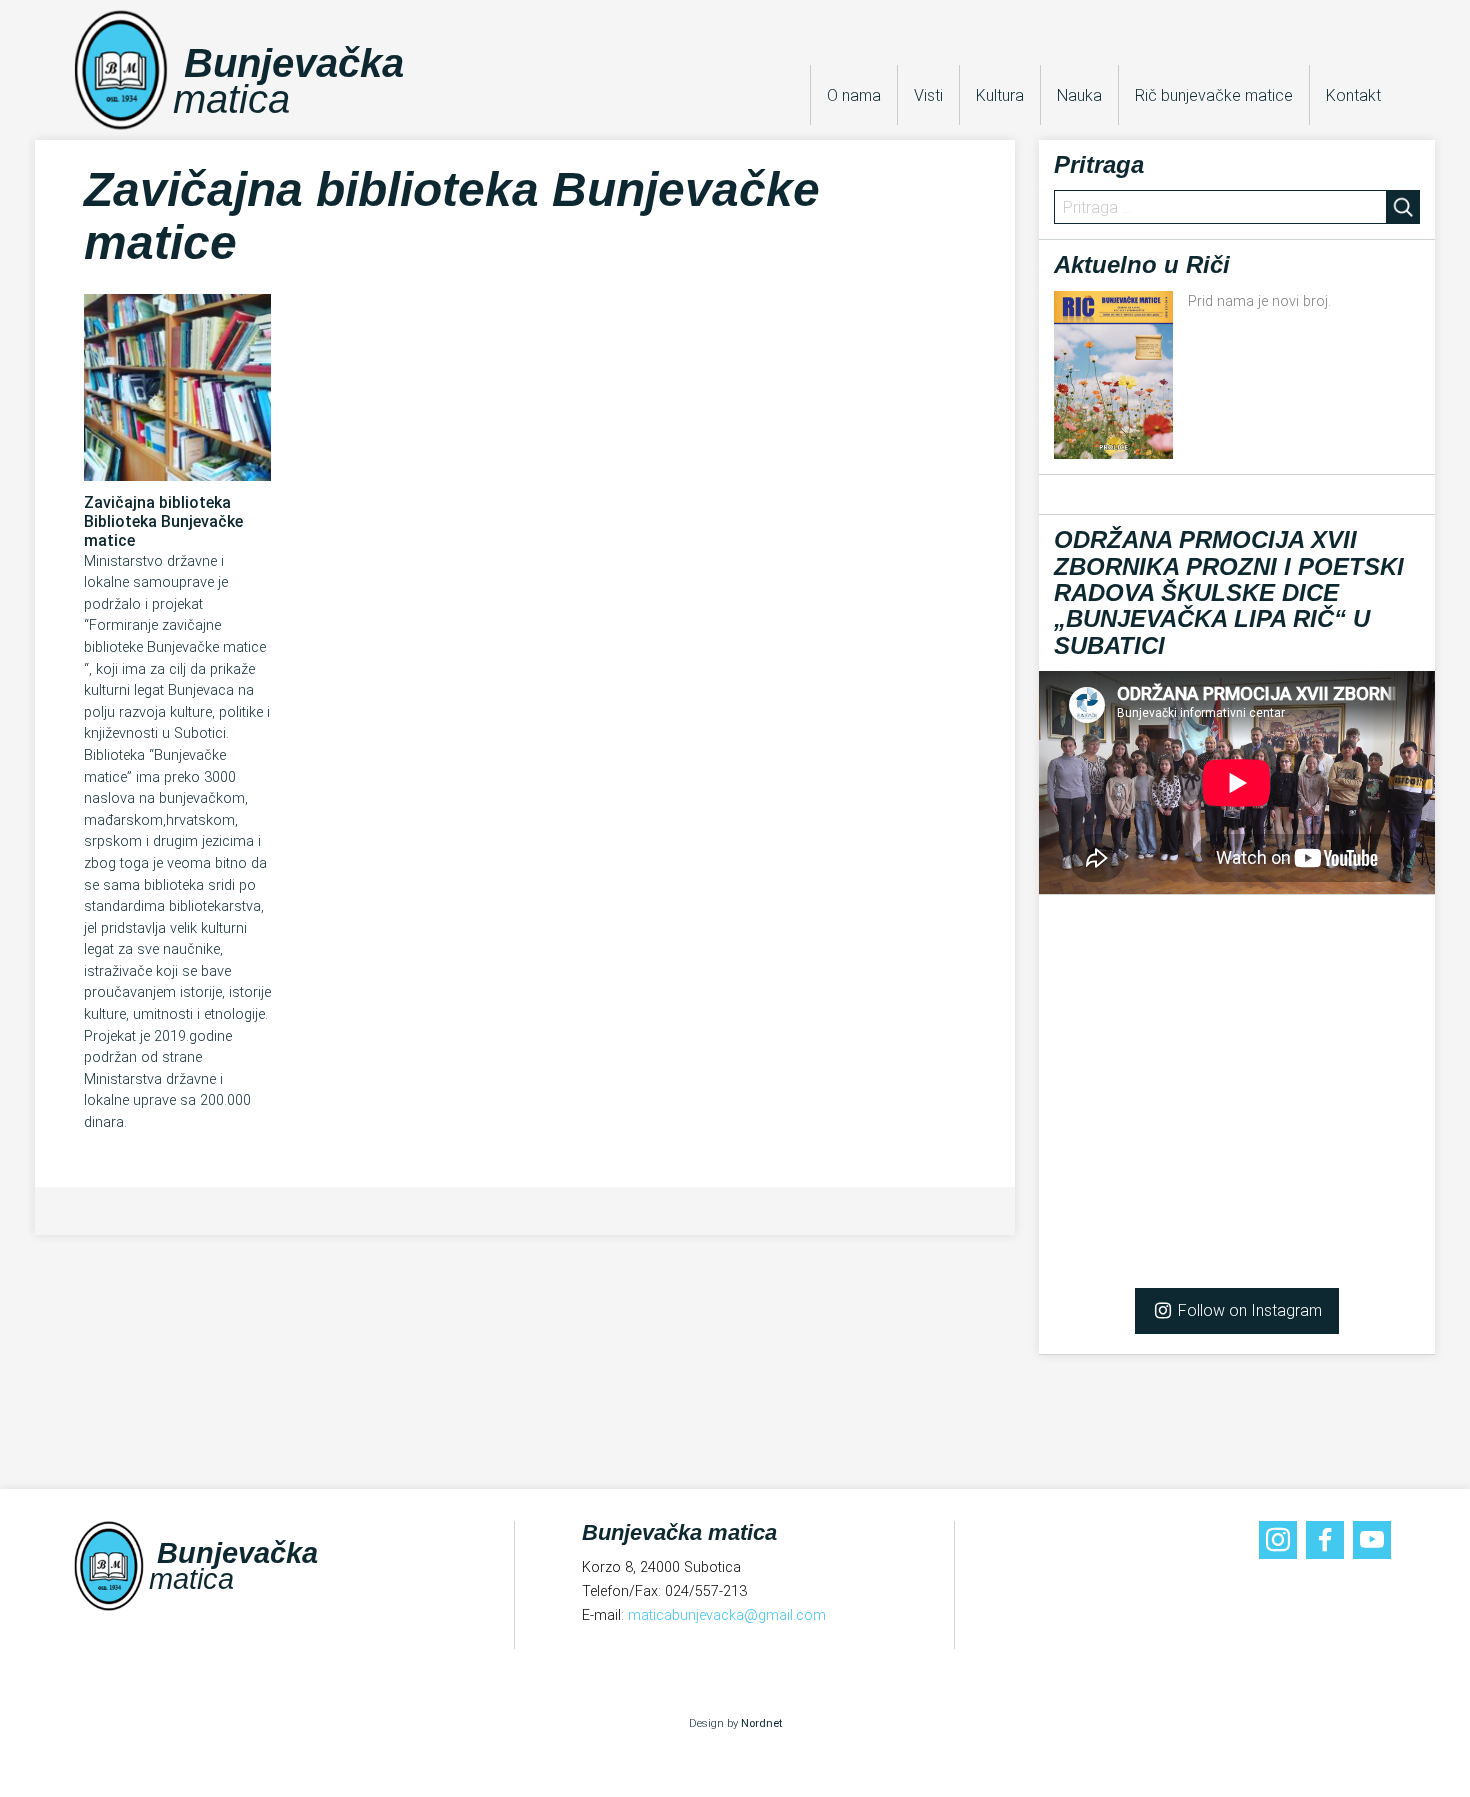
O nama (854, 95)
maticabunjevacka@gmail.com (727, 1615)
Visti (928, 95)
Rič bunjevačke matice (1214, 95)
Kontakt (1353, 95)
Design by (735, 1723)
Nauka (1079, 95)
